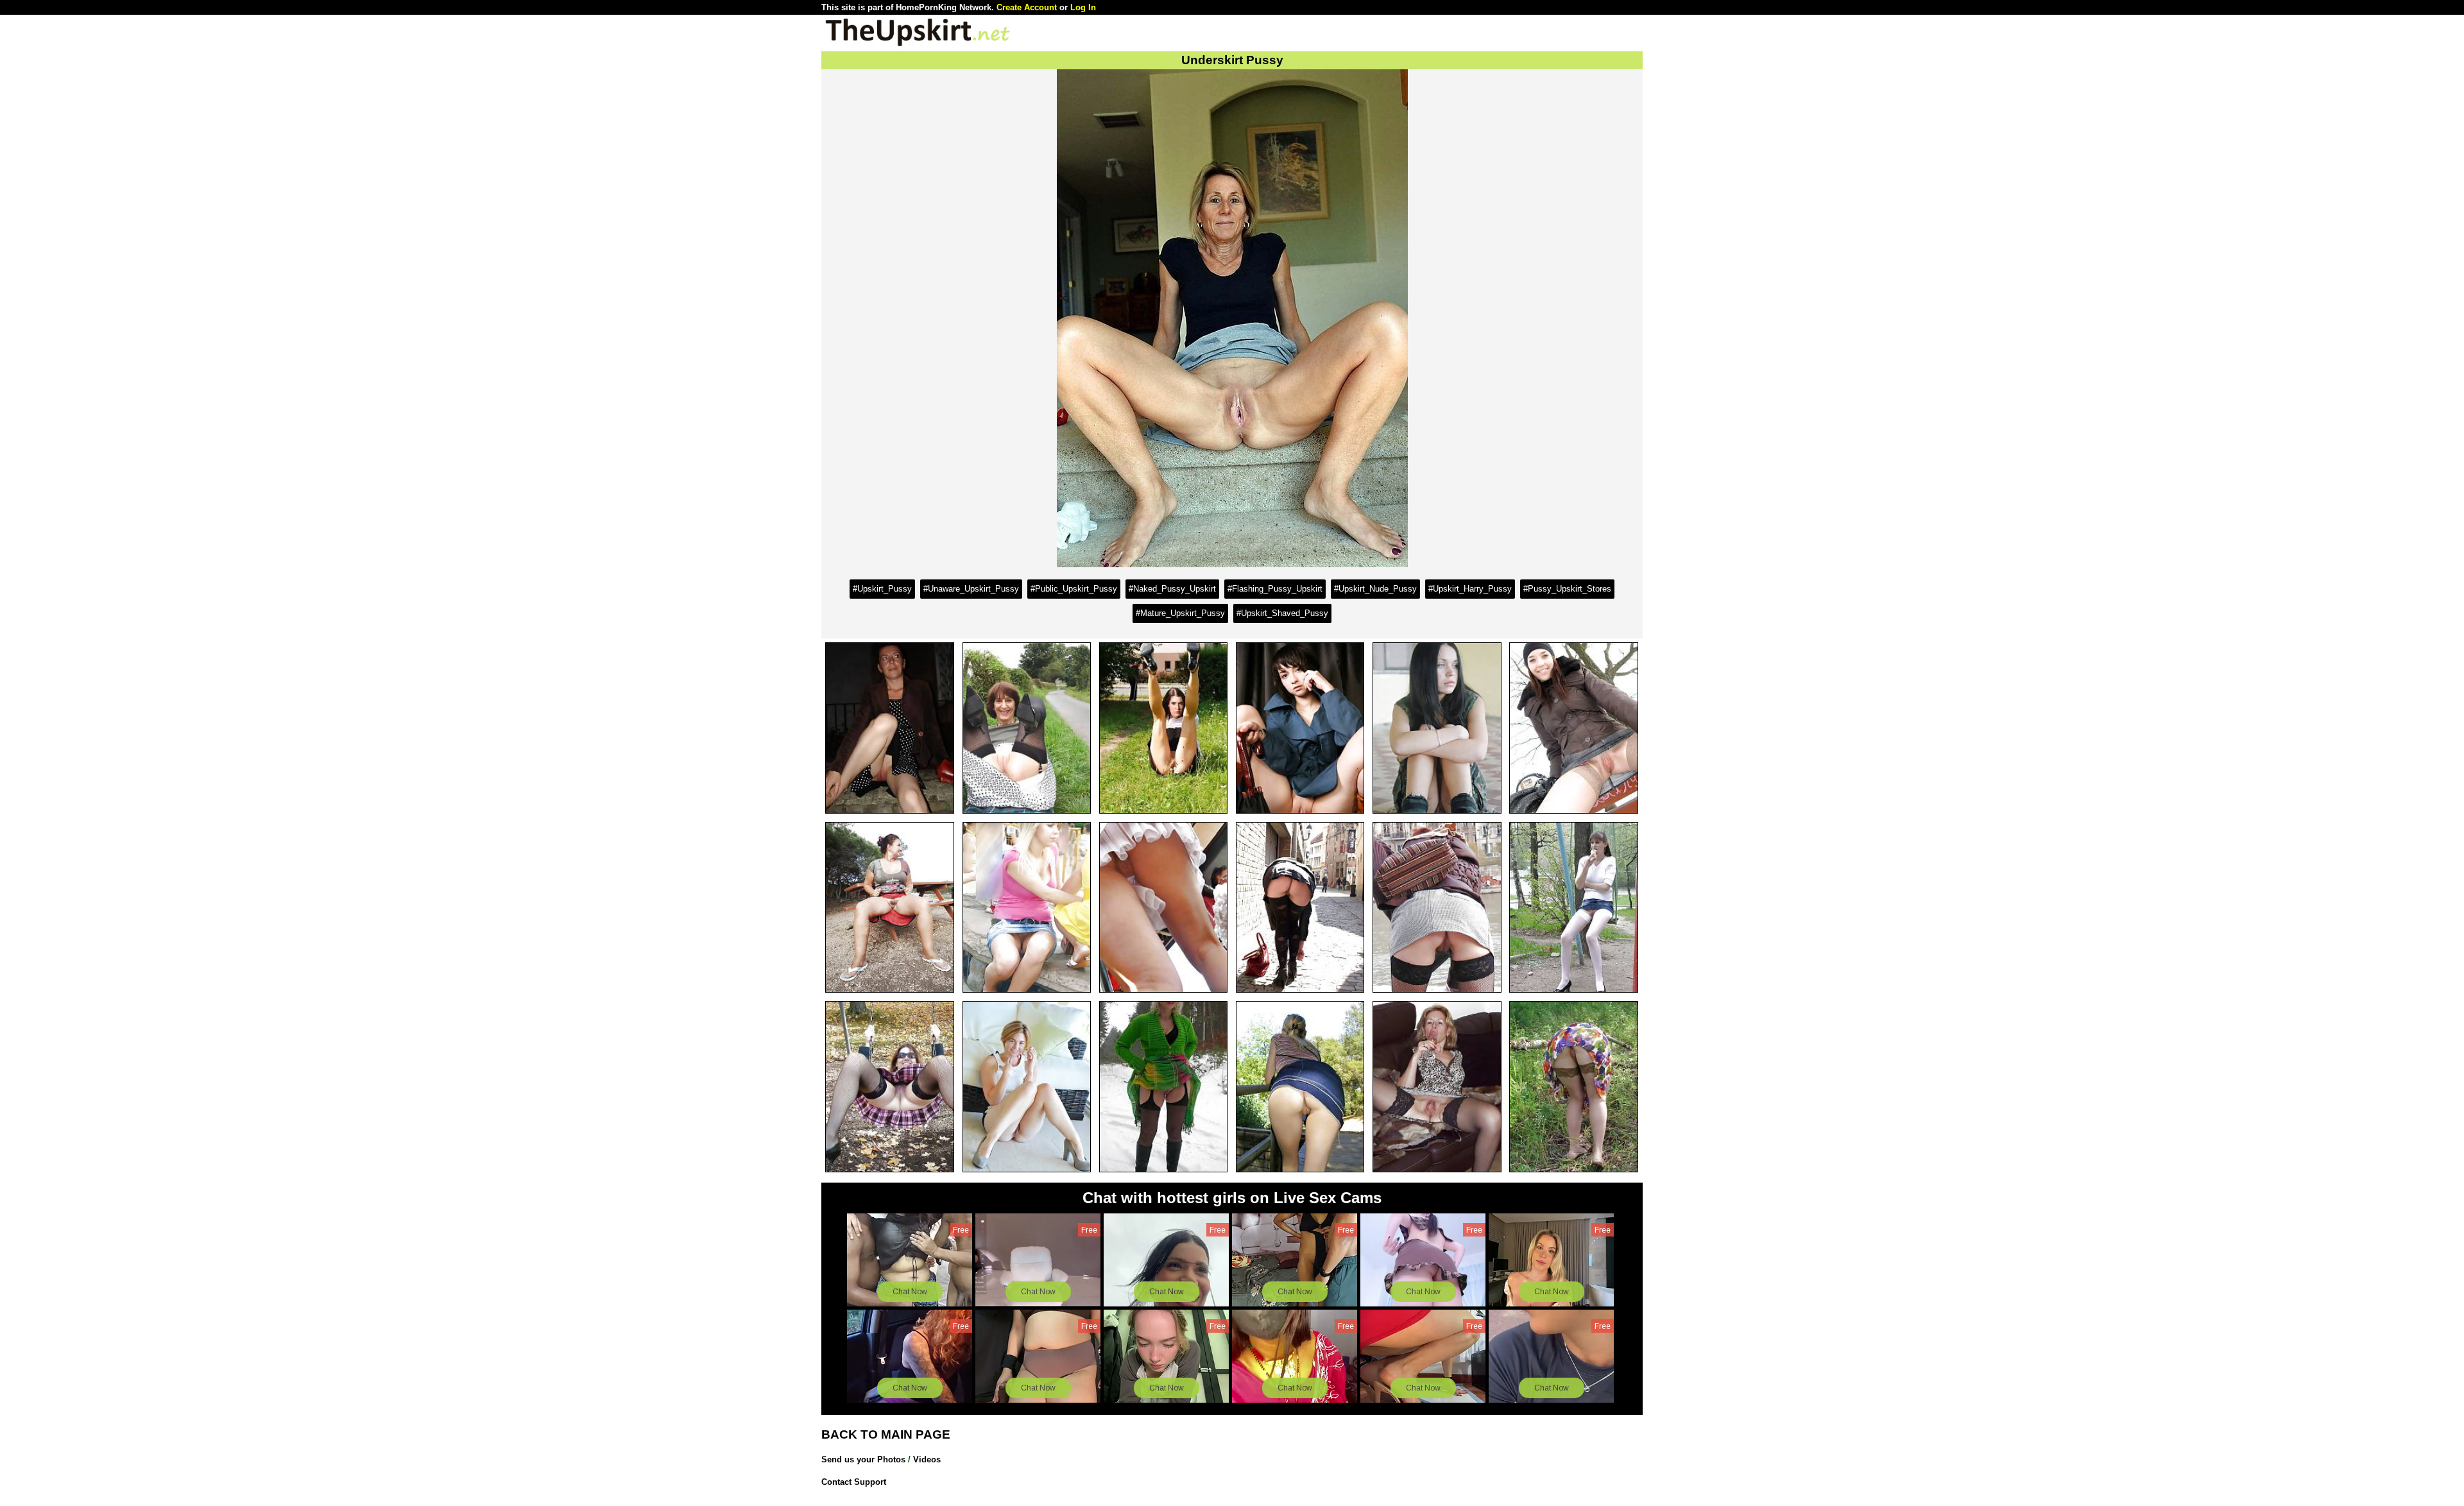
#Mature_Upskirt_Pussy (1180, 613)
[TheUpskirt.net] (918, 45)
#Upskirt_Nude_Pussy (1375, 589)
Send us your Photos (863, 1459)
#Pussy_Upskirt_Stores (1567, 589)
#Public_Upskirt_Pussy (1074, 589)
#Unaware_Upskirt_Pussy (971, 589)
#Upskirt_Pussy (882, 589)
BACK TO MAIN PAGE (886, 1434)
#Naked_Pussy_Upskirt (1172, 589)
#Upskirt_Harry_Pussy (1470, 589)
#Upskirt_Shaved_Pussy (1282, 613)
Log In (1083, 7)
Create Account (1027, 7)
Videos (927, 1459)
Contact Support (854, 1482)
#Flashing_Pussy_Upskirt (1275, 589)
